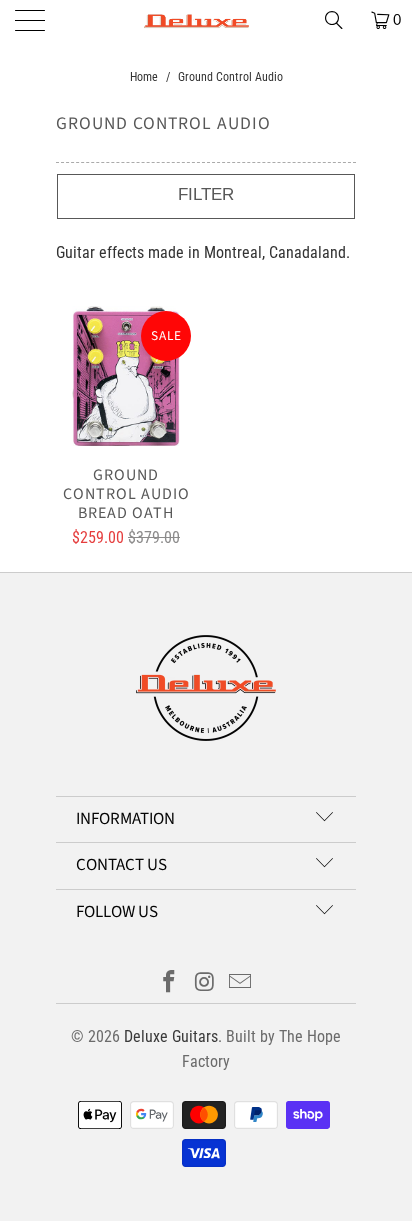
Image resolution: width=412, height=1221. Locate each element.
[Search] (341, 20)
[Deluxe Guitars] (206, 20)
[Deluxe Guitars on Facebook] (169, 983)
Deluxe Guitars (171, 1036)
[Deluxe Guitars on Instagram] (205, 983)
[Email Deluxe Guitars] (241, 983)
